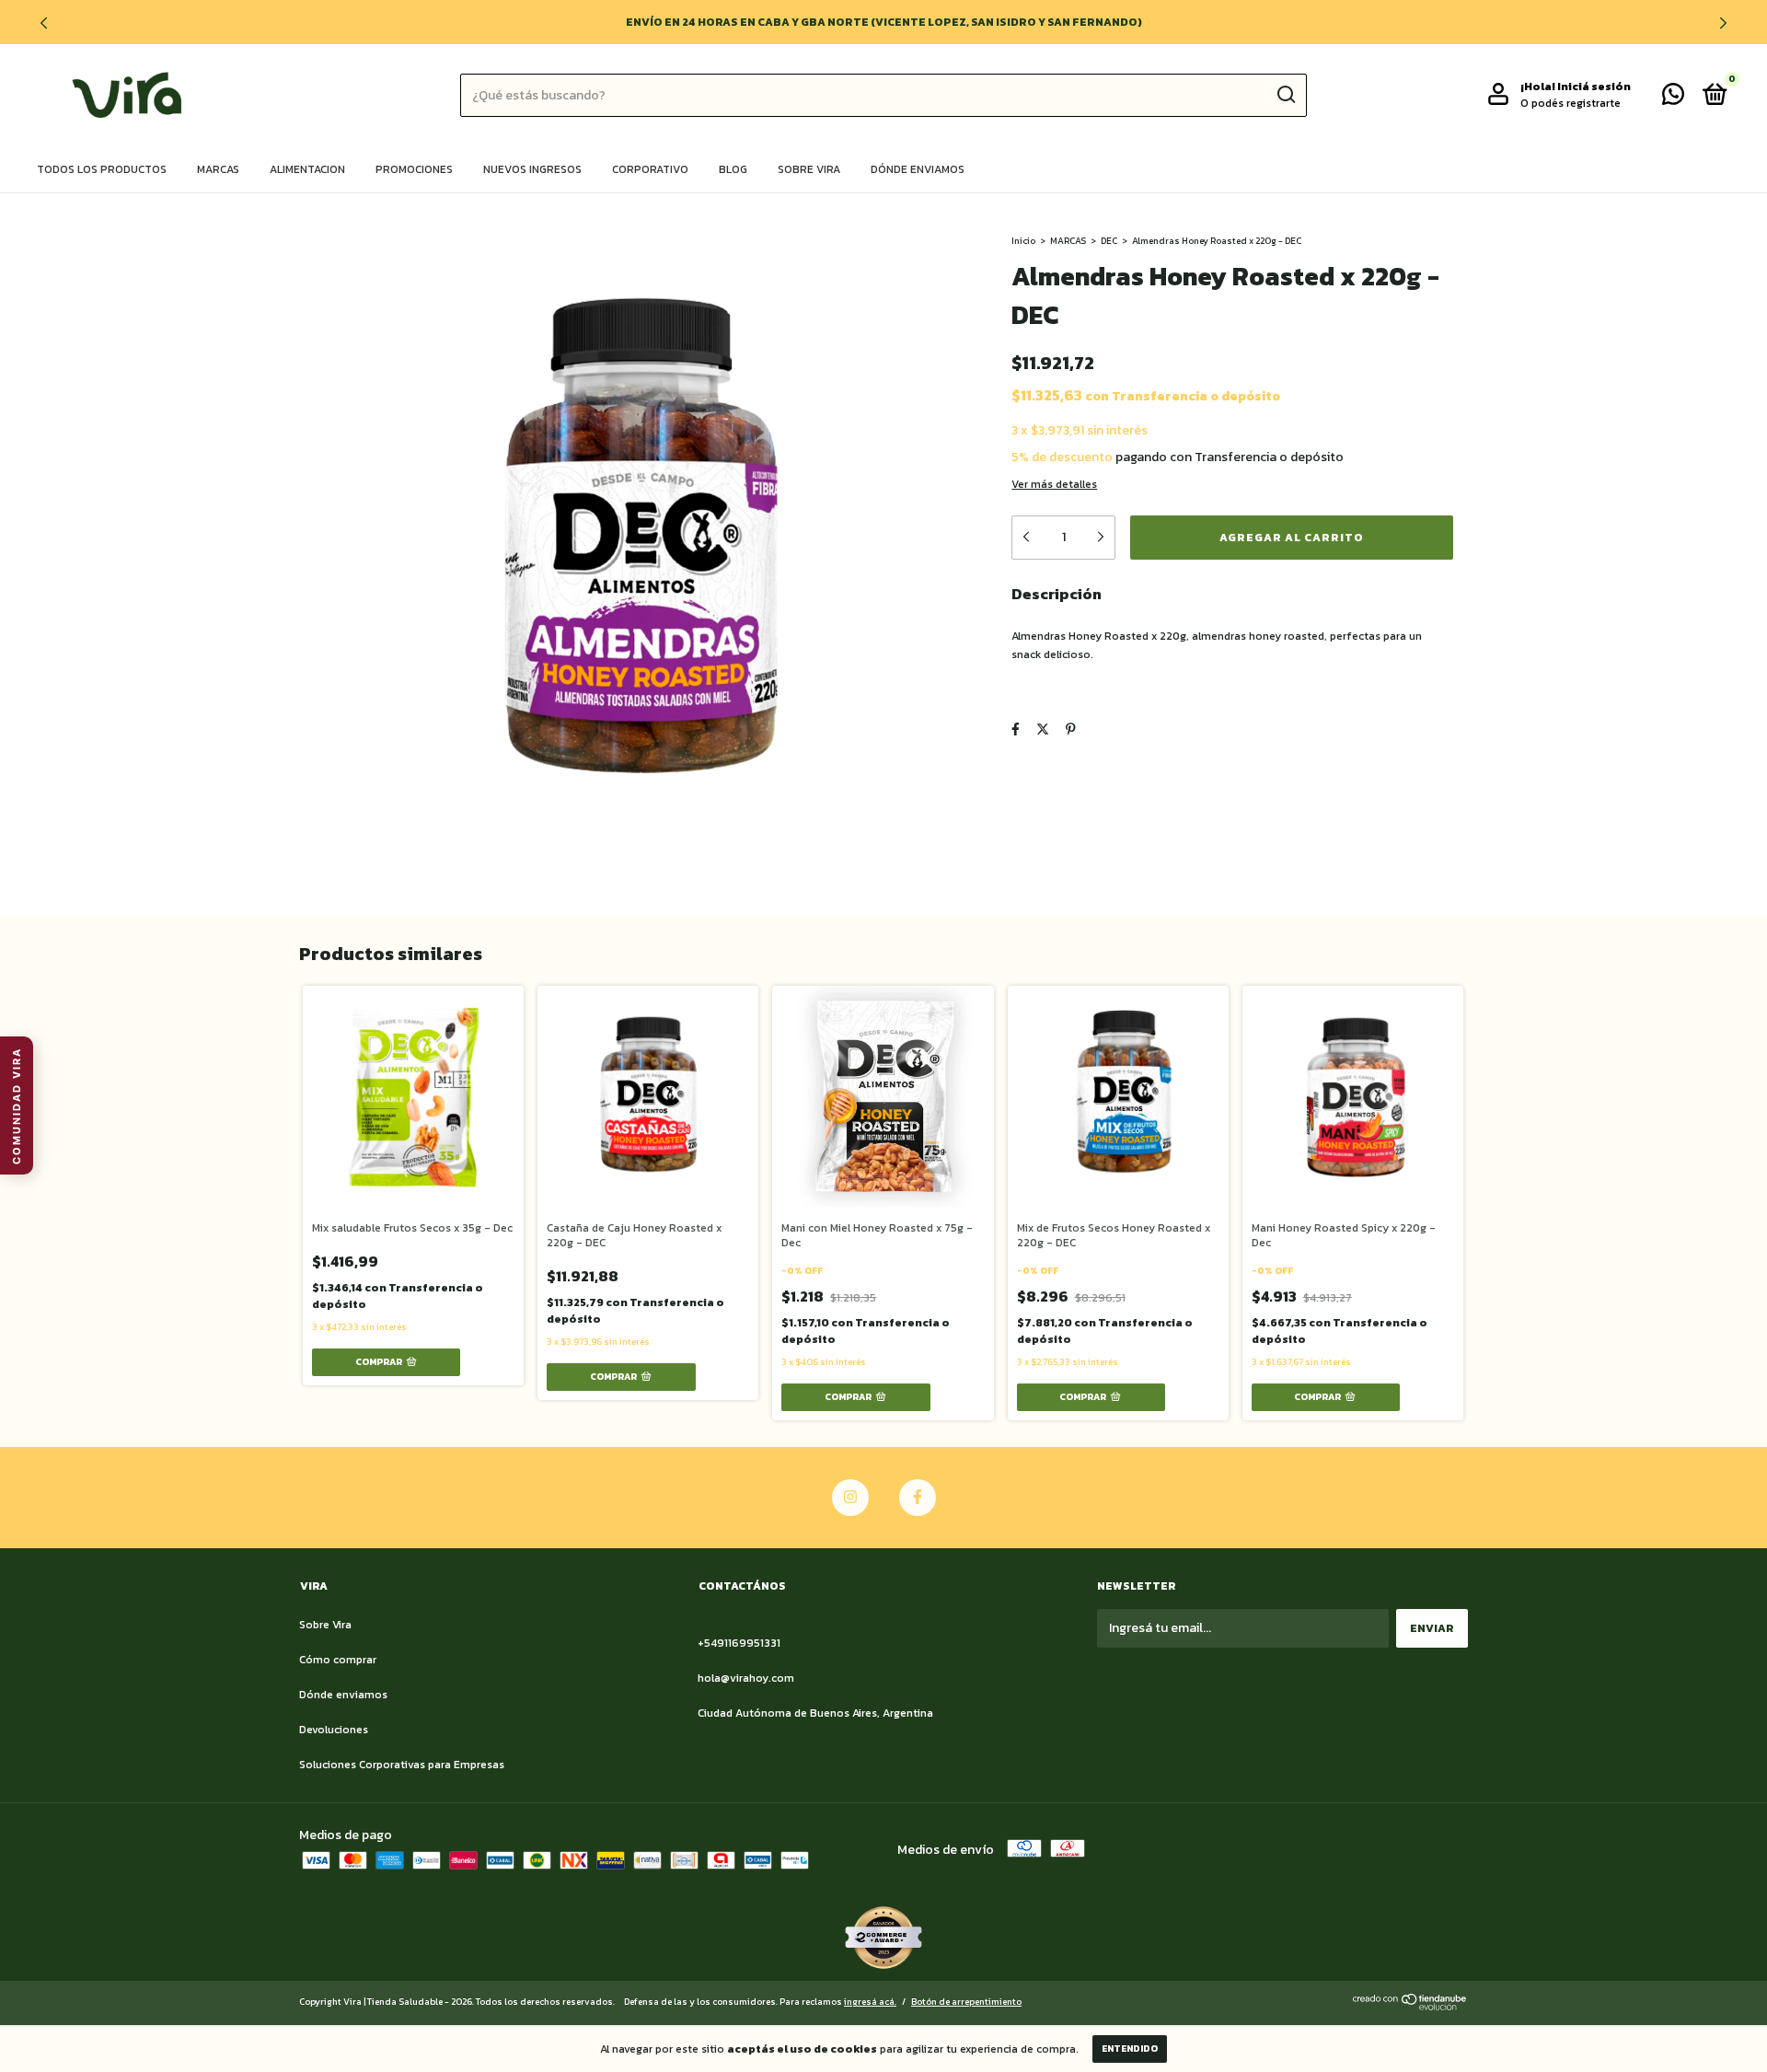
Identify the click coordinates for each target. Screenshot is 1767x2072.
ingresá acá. (870, 2002)
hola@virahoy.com (746, 1678)
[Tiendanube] (1410, 2006)
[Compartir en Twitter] (1043, 729)
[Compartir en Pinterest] (1071, 729)
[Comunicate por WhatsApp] (1673, 98)
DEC (1109, 241)
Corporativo (650, 169)
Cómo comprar (338, 1660)
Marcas (218, 169)
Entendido (1130, 2049)
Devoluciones (334, 1730)
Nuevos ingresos (532, 169)
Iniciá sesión (1594, 87)
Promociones (414, 169)
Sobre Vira (809, 169)
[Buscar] (1285, 95)
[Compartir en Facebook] (1016, 729)
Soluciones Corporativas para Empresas (402, 1765)
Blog (733, 169)
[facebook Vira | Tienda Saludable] (918, 1498)
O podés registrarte (1571, 103)
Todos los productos (102, 169)
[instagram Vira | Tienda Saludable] (850, 1498)
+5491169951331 (739, 1643)
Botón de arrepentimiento (966, 2002)
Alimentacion (307, 169)
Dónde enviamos (918, 169)
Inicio (1023, 241)
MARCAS (1068, 241)
